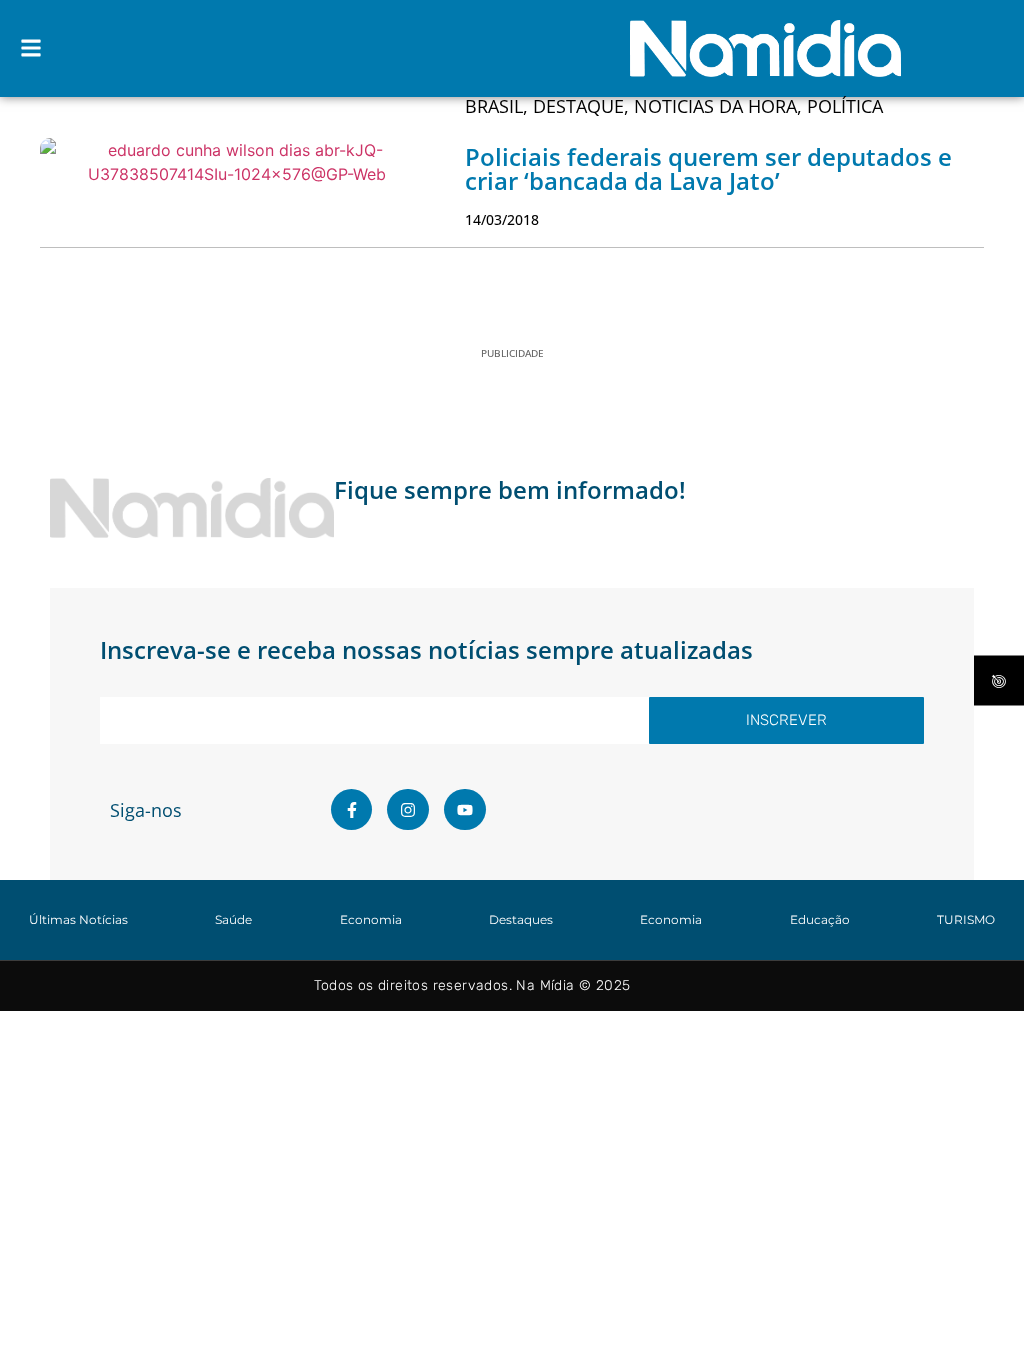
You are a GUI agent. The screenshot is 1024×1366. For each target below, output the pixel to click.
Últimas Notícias (78, 919)
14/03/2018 (502, 219)
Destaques (521, 919)
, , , (674, 106)
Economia (371, 919)
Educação (820, 919)
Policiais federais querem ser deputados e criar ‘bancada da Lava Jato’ (708, 168)
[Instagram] (408, 810)
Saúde (233, 919)
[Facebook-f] (352, 810)
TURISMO (966, 919)
